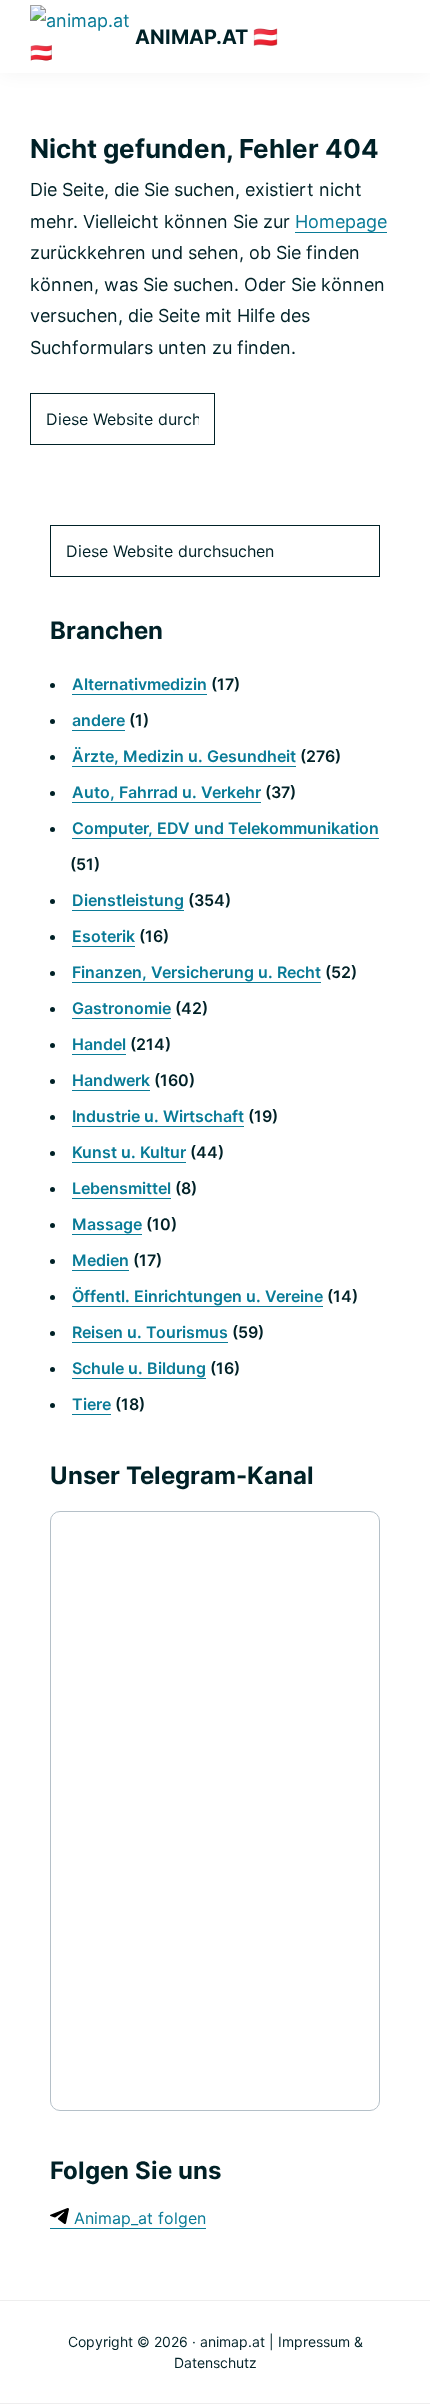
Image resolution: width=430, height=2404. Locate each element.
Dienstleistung (128, 900)
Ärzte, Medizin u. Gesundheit (184, 756)
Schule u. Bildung (139, 1368)
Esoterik (103, 936)
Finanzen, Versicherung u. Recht (196, 972)
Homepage (341, 221)
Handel (99, 1044)
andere (98, 720)
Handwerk (111, 1080)
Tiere (91, 1404)
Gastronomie (121, 1008)
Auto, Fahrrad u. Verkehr (166, 792)
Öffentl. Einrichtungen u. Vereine (197, 1296)
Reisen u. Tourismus (150, 1332)
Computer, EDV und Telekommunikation (225, 828)
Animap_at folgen (137, 2218)
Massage (107, 1224)
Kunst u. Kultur (129, 1152)
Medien (100, 1260)
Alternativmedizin (139, 684)
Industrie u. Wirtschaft (158, 1116)
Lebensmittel (121, 1188)
